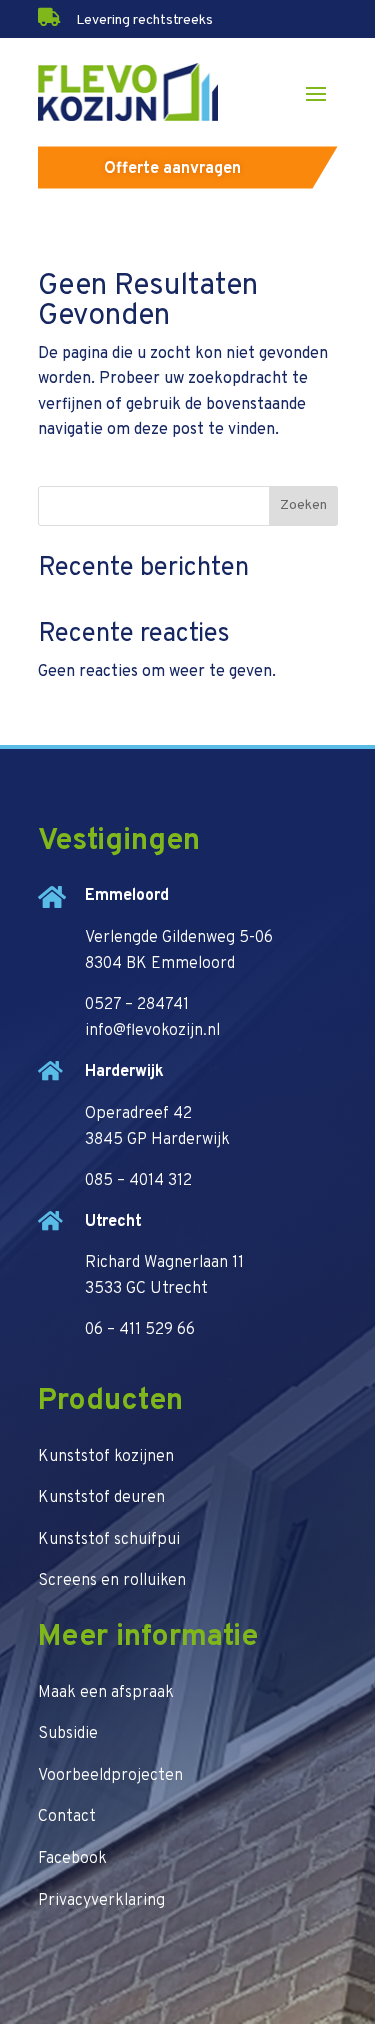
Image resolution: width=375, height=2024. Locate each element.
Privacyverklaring (101, 1901)
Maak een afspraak (106, 1693)
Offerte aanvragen (172, 169)
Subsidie (68, 1734)
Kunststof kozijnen (106, 1457)
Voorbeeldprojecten (110, 1776)
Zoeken (303, 505)
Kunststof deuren (101, 1498)
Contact (67, 1817)
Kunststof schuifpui (109, 1540)
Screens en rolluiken (112, 1581)
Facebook (72, 1859)
